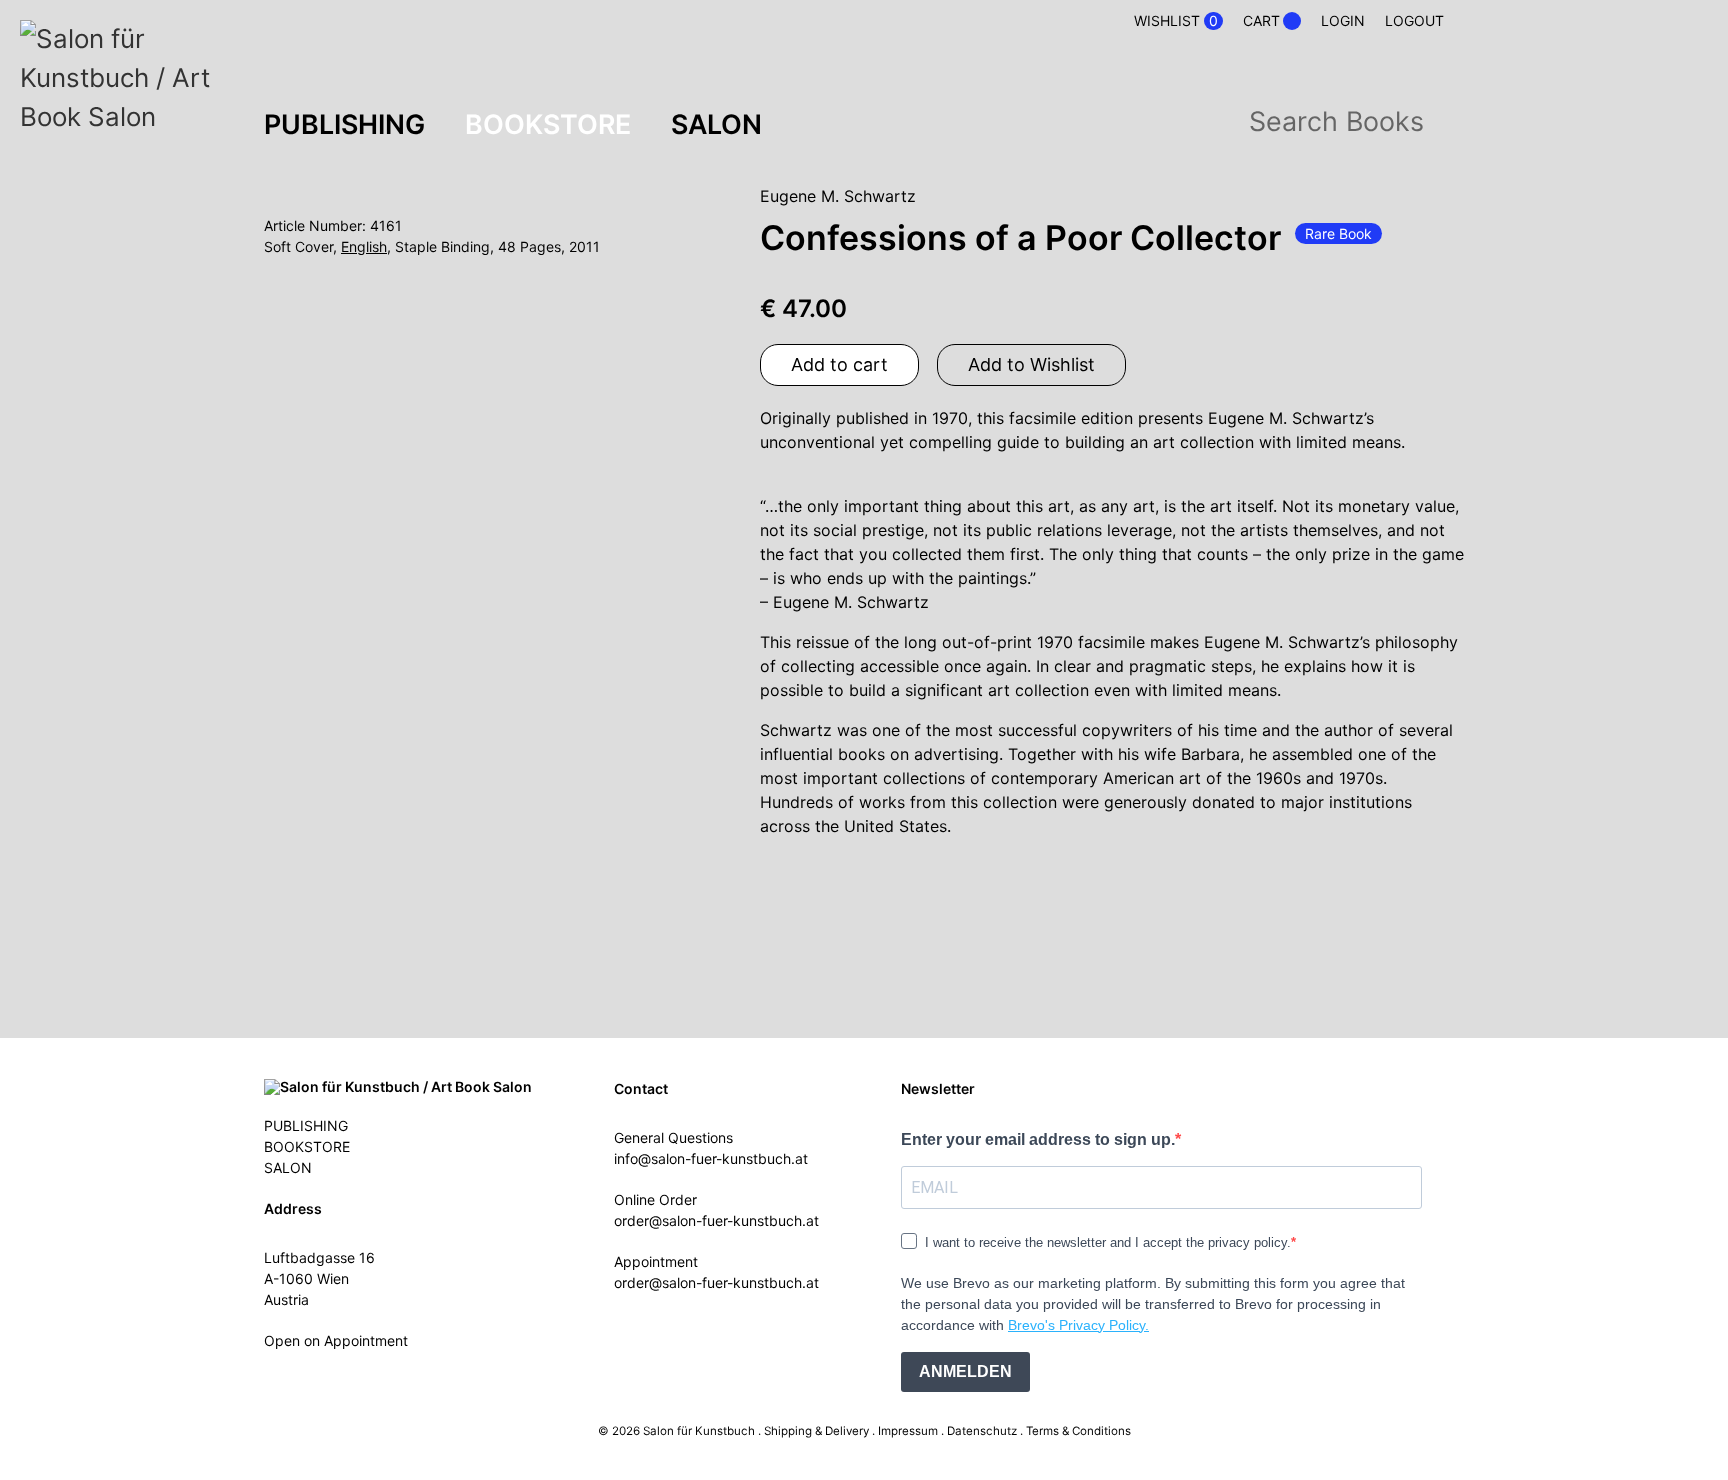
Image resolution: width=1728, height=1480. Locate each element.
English (364, 246)
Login (1343, 20)
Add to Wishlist (1031, 364)
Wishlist (1176, 21)
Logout (1414, 20)
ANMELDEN (965, 1371)
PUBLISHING (344, 124)
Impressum (908, 1431)
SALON (716, 124)
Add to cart (839, 364)
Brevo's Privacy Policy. (1078, 1325)
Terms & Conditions (1078, 1431)
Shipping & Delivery (816, 1431)
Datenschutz (982, 1431)
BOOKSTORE (548, 124)
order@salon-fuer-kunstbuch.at (716, 1220)
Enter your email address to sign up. (1038, 1139)
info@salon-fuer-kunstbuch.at (711, 1158)
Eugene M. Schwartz (838, 196)
